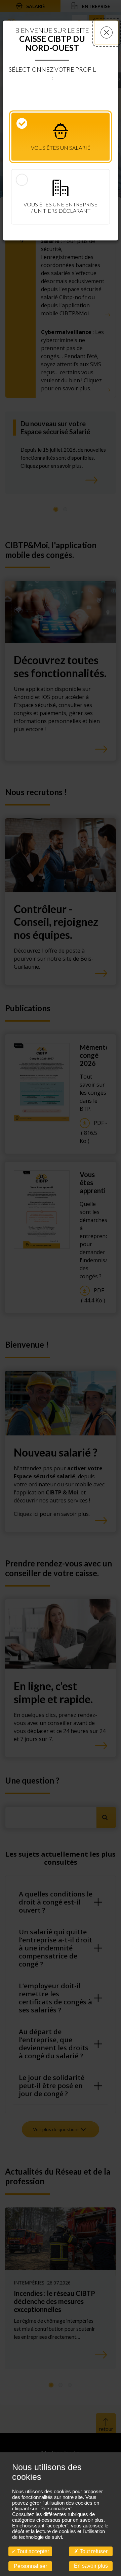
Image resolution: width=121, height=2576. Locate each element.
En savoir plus (91, 2566)
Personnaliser (30, 2566)
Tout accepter (32, 2551)
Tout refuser (93, 2551)
